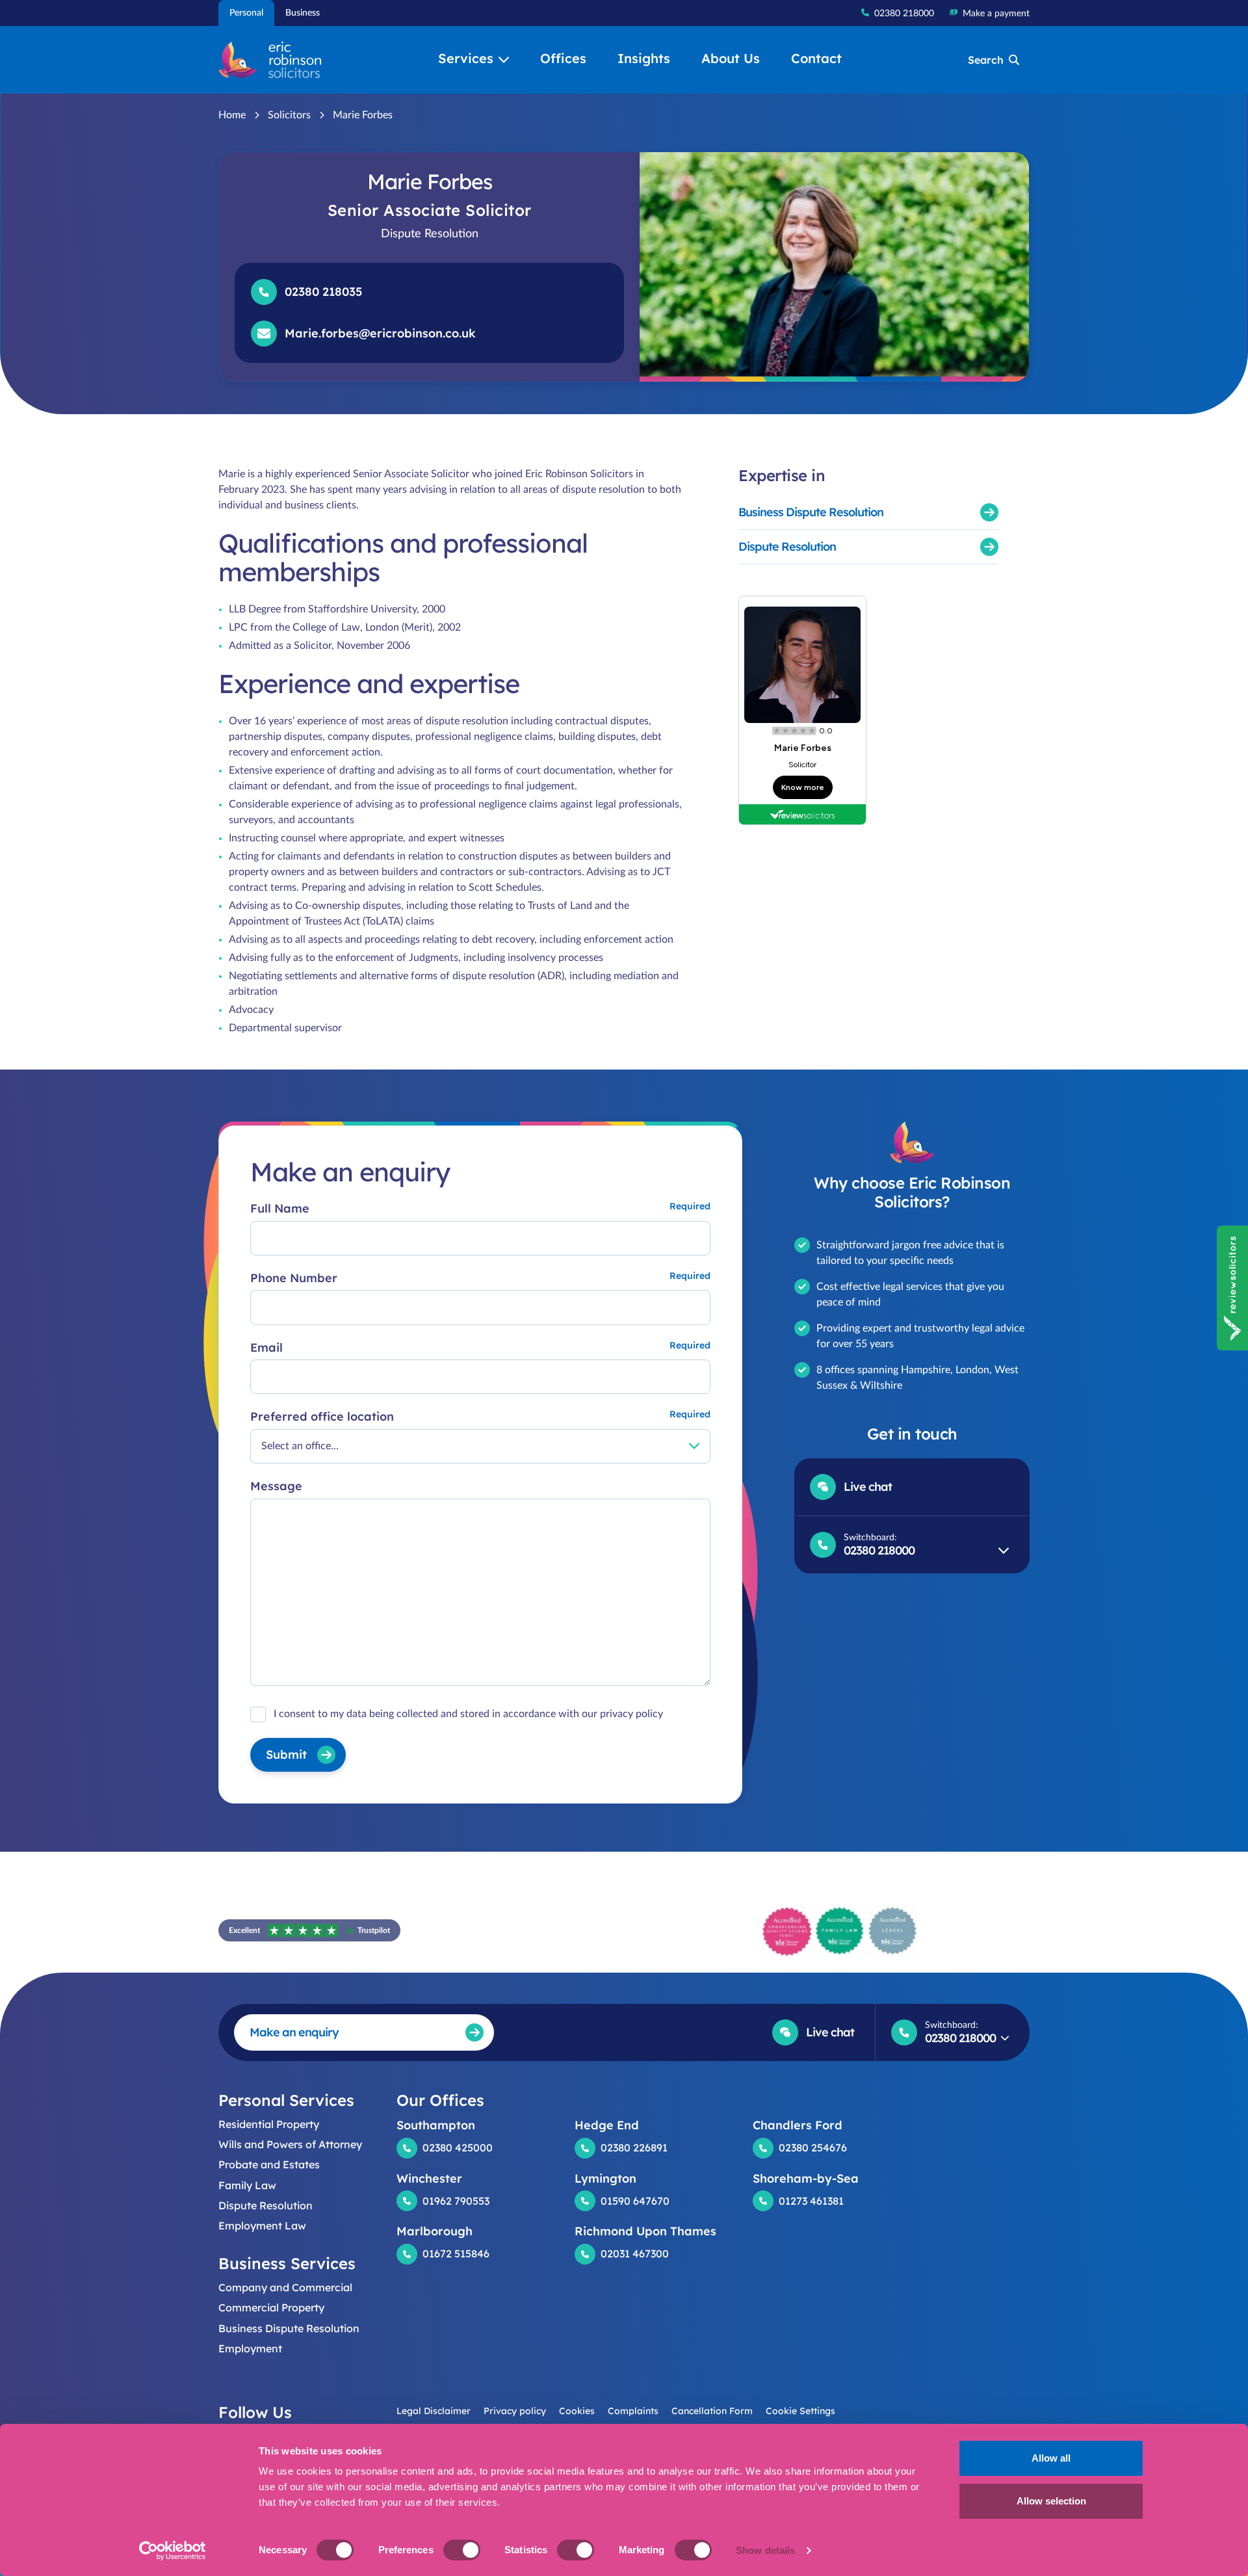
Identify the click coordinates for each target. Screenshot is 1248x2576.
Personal (246, 13)
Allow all (1051, 2458)
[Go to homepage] (270, 60)
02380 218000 (904, 14)
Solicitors (289, 115)
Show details (765, 2550)
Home (232, 115)
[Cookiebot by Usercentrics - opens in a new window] (173, 2551)
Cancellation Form (712, 2411)
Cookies (577, 2411)
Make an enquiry (294, 2032)
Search (986, 60)
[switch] (462, 2550)
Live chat (868, 1487)
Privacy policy (515, 2411)
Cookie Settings (800, 2411)
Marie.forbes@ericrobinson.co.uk (380, 333)
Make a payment (996, 14)
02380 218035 (323, 292)
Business (303, 13)
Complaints (633, 2411)
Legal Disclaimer (434, 2411)
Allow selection (1051, 2501)
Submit (286, 1755)
